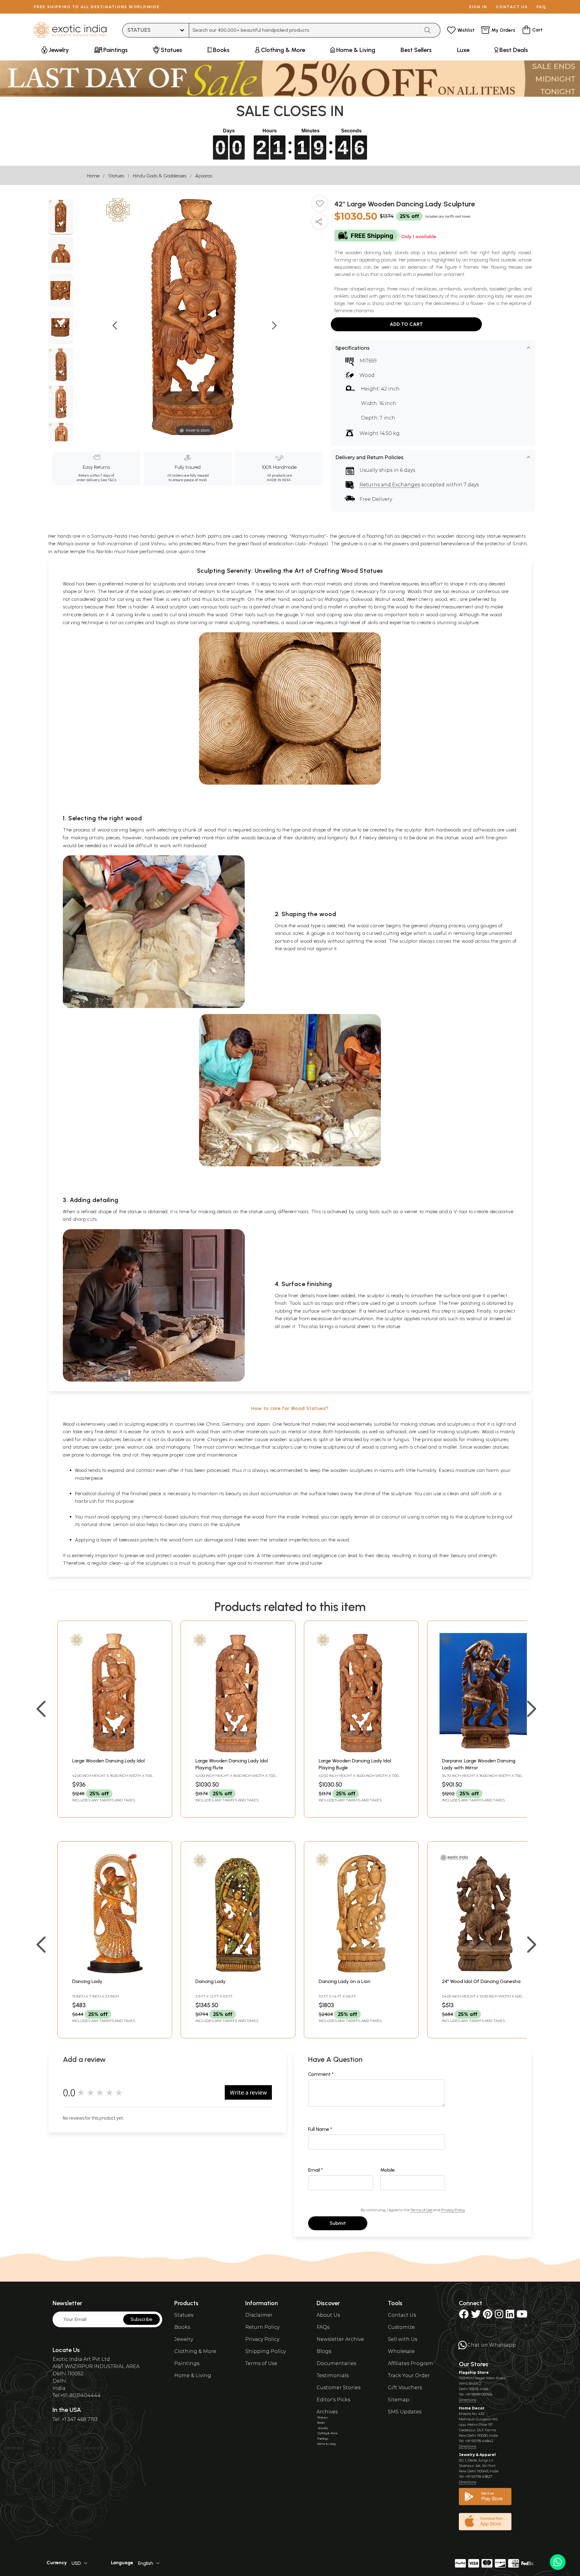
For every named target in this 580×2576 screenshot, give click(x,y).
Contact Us (402, 2315)
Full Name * (320, 2129)
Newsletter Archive (340, 2339)
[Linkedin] (510, 2316)
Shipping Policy (266, 2351)
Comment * (321, 2074)
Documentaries (336, 2363)
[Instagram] (499, 2316)
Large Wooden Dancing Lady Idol (108, 1761)
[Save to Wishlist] (320, 206)
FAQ (541, 7)
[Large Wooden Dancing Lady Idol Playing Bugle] (361, 1751)
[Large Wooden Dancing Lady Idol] (115, 1751)
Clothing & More (195, 2351)
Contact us (512, 7)
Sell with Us (403, 2339)
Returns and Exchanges (390, 485)
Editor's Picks (333, 2400)
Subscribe (142, 2319)
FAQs (323, 2327)
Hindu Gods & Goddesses (160, 176)
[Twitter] (476, 2316)
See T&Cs (108, 480)
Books (182, 2327)
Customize (401, 2327)
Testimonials (333, 2375)
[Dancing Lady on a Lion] (361, 1972)
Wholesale (401, 2351)
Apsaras (204, 176)
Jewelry (184, 2339)
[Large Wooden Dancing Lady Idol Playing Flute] (238, 1751)
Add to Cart (406, 324)
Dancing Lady (87, 1981)
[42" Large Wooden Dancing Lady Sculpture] (61, 217)
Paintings (187, 2363)
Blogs (324, 2351)
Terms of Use (421, 2210)
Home (93, 176)
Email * (316, 2170)
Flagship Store (474, 2372)
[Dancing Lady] (115, 1972)
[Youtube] (522, 2316)
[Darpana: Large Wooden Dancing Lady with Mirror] (485, 1751)
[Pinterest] (488, 2316)
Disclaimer (259, 2315)
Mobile (388, 2170)
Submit (338, 2223)
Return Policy (262, 2327)
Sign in (478, 7)
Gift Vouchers (405, 2388)
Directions (467, 2400)
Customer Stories (338, 2388)
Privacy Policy (453, 2210)
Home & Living (193, 2375)
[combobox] (304, 30)
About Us (328, 2315)
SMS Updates (405, 2412)
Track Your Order (409, 2375)
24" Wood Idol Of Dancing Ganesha (481, 1981)
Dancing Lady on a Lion (345, 1981)
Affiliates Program (411, 2363)
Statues (116, 176)
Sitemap (399, 2400)
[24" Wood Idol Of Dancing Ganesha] (485, 1972)
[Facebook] (464, 2316)
